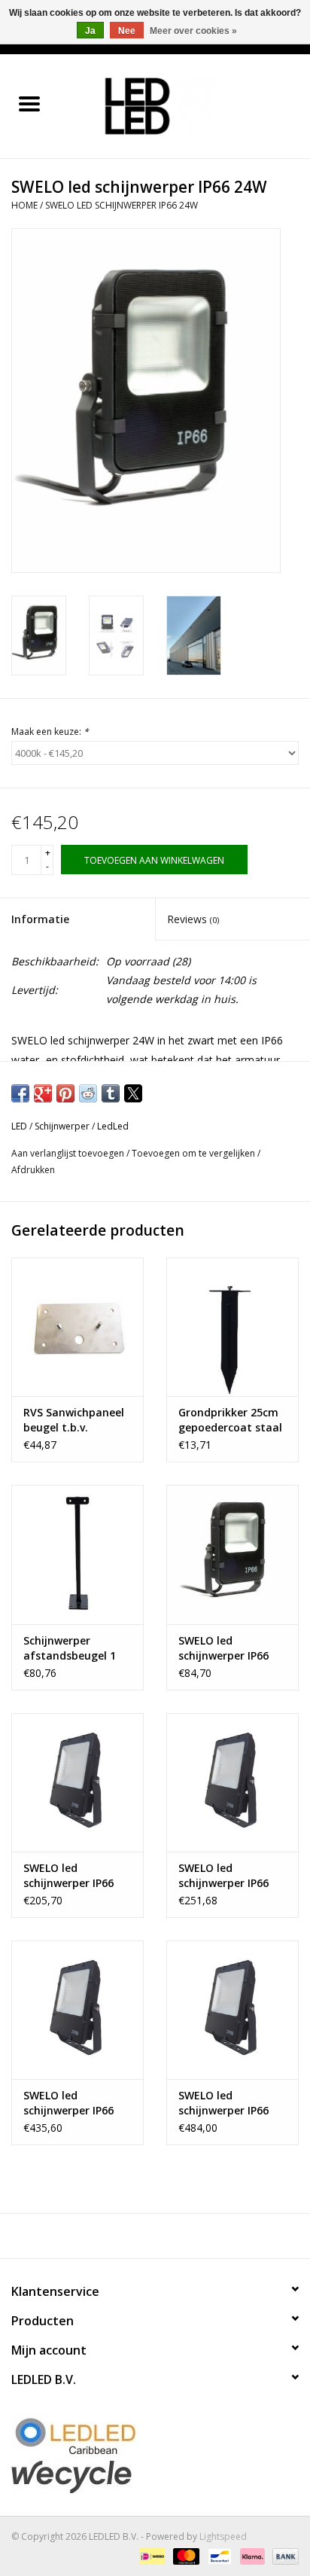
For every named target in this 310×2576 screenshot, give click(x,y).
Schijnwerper (62, 1126)
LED (19, 1126)
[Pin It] (65, 1093)
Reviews (193, 919)
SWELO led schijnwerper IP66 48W (68, 1876)
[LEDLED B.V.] (184, 105)
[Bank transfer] (283, 2555)
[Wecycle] (155, 2476)
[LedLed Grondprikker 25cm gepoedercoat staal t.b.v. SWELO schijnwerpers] (232, 1327)
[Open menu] (29, 103)
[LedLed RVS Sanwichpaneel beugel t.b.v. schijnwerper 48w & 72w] (77, 1327)
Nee (127, 31)
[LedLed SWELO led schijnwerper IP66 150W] (77, 2010)
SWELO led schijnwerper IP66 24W (122, 205)
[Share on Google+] (43, 1093)
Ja (90, 31)
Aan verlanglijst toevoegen (69, 1153)
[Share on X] (133, 1093)
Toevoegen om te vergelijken (195, 1153)
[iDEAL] (150, 2555)
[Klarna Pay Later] (251, 2555)
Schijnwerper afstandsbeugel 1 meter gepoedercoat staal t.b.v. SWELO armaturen (75, 1648)
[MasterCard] (185, 2555)
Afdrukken (33, 1170)
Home (24, 205)
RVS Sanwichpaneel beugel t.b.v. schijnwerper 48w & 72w (74, 1420)
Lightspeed (223, 2536)
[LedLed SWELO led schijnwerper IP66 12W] (232, 1554)
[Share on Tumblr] (111, 1093)
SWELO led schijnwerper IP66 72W (223, 1876)
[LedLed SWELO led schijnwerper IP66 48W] (77, 1782)
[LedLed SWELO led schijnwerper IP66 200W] (232, 2010)
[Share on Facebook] (20, 1093)
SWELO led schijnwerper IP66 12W (223, 1648)
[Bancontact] (218, 2555)
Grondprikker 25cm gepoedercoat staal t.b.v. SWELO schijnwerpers (230, 1420)
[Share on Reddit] (88, 1093)
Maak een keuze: (50, 732)
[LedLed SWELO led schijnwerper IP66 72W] (232, 1782)
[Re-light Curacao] (155, 2436)
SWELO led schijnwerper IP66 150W (68, 2103)
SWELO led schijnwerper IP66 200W (223, 2103)
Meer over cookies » (193, 31)
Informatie (40, 919)
